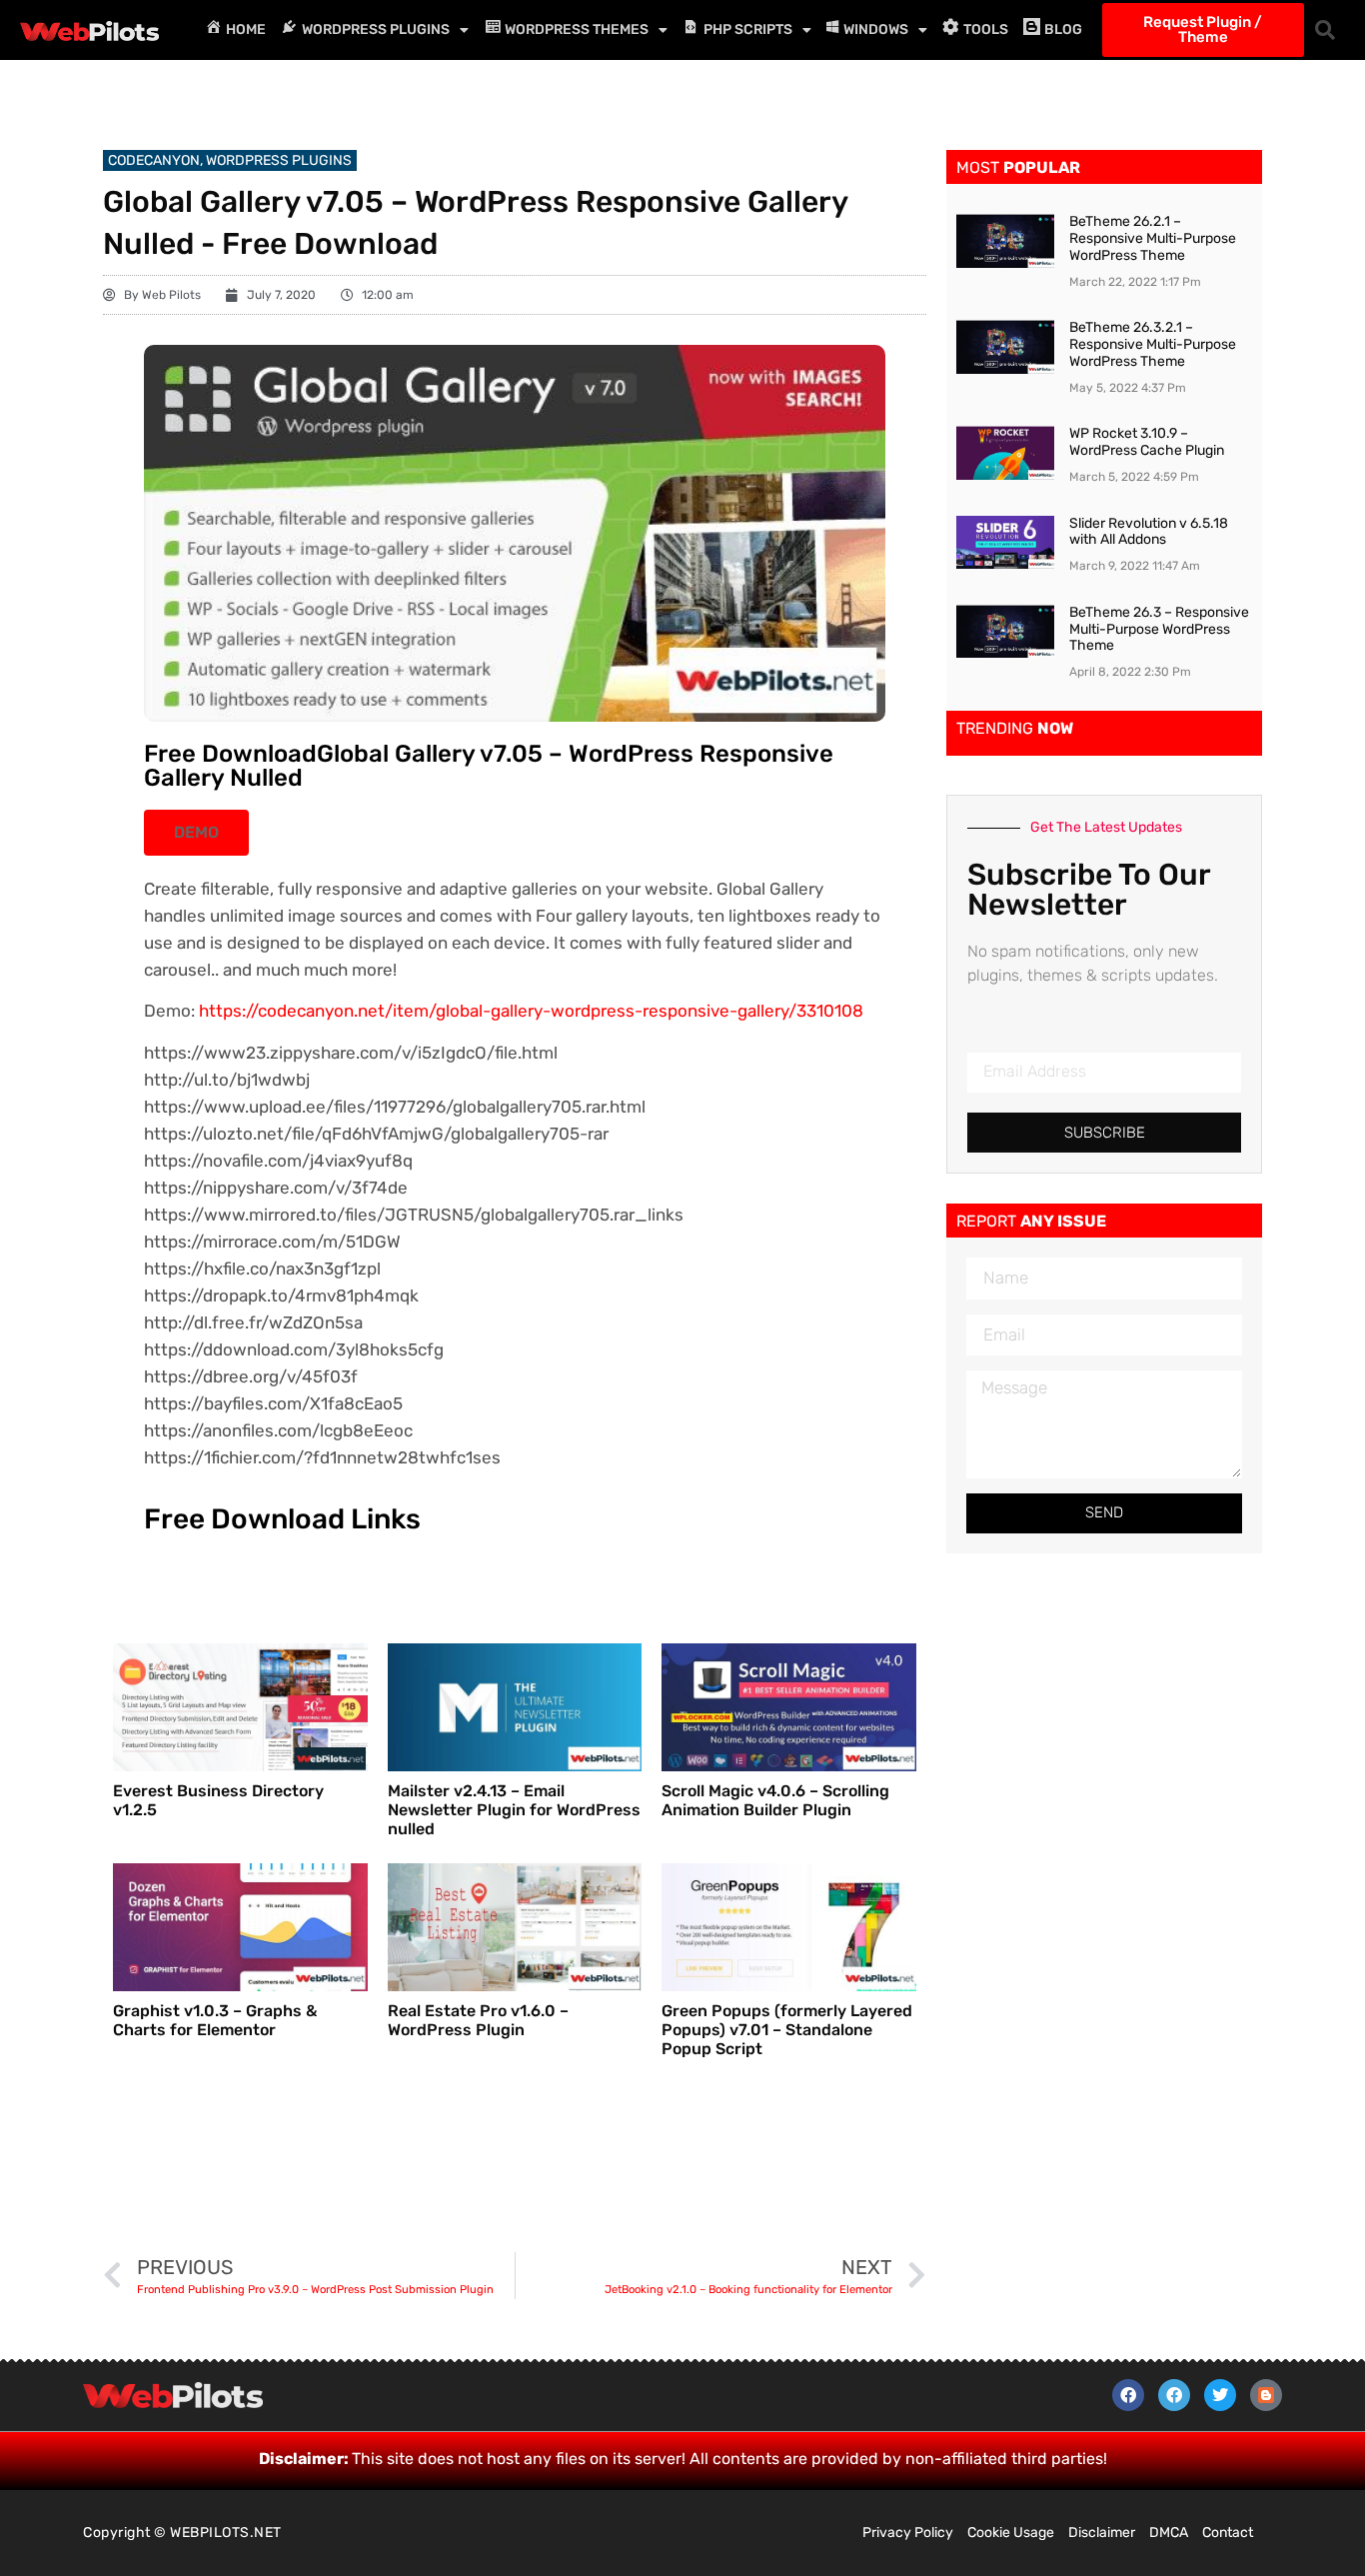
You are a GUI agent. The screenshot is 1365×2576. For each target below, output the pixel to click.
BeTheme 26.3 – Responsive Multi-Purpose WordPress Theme (1159, 629)
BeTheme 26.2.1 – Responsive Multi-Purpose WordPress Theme (1153, 238)
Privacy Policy (908, 2533)
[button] (1325, 30)
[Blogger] (1266, 2395)
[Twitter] (1220, 2395)
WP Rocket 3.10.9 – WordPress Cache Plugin (1147, 442)
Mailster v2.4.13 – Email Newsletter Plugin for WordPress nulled (514, 1810)
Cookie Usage (1011, 2533)
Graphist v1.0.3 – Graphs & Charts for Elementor (215, 2020)
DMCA (1169, 2533)
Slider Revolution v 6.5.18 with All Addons (1149, 532)
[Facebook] (1128, 2395)
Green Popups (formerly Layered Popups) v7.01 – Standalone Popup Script (787, 2030)
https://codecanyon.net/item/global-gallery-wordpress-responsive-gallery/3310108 (531, 1011)
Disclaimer (1102, 2533)
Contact (1228, 2533)
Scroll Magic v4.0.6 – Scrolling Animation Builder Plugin (775, 1800)
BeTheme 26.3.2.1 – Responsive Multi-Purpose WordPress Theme (1153, 344)
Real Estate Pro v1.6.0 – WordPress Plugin (478, 2020)
